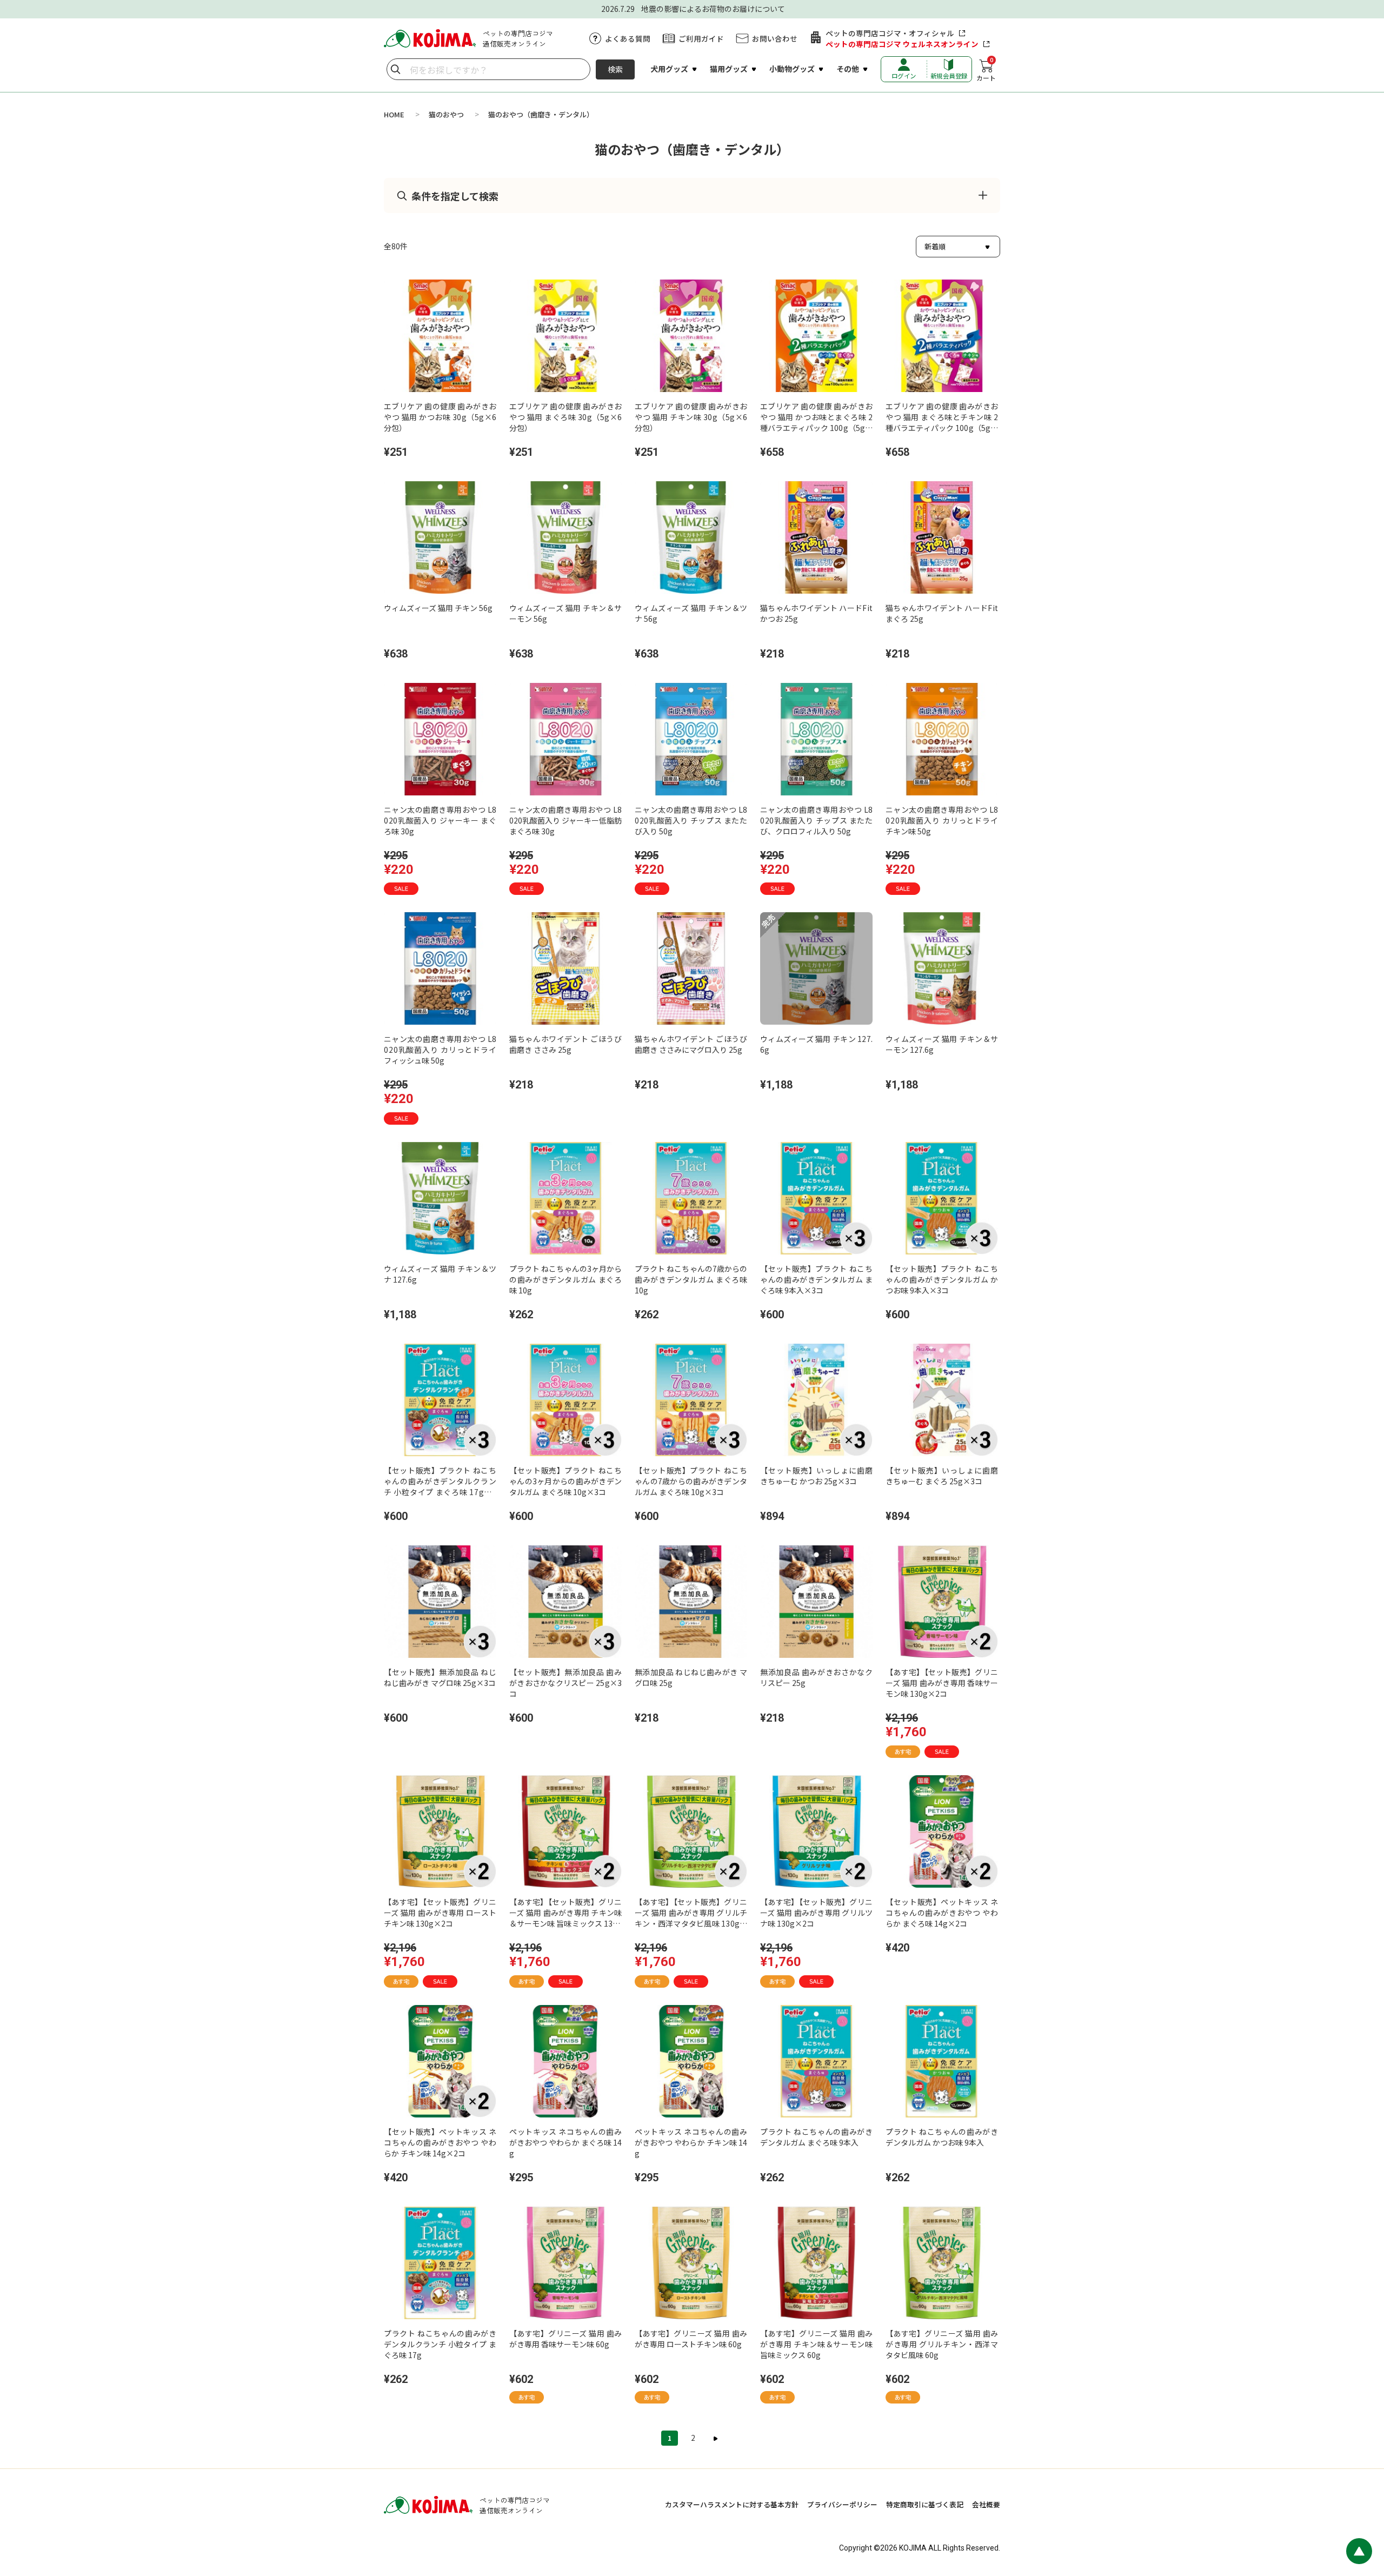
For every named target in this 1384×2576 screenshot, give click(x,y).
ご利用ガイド (701, 38)
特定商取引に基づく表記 (925, 2504)
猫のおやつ (446, 114)
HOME (394, 114)
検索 (615, 69)
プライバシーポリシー (842, 2504)
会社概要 (986, 2504)
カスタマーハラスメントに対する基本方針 (732, 2504)
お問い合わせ (775, 38)
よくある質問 (628, 38)
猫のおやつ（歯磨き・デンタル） (541, 114)
